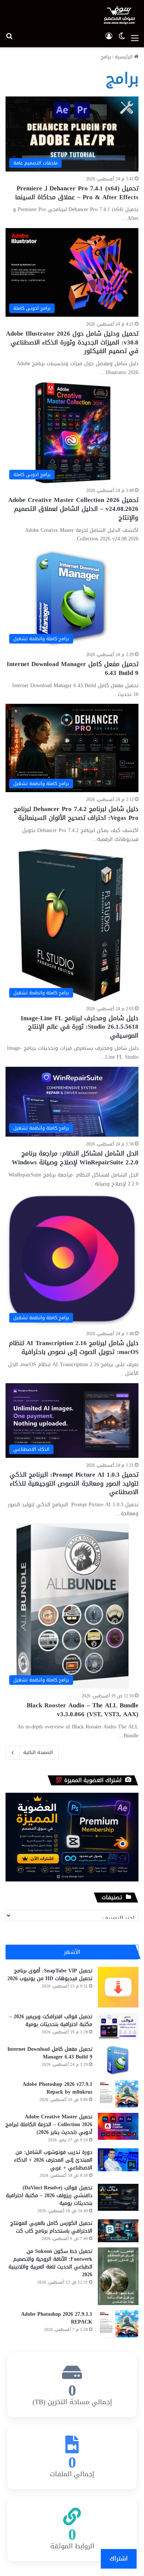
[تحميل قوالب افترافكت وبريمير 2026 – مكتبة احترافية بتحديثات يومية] (118, 2026)
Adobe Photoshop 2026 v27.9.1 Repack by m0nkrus (57, 2088)
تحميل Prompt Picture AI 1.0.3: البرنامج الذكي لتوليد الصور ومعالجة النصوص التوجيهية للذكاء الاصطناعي (74, 1483)
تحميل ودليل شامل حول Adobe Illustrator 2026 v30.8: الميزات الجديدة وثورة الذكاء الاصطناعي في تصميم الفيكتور (72, 342)
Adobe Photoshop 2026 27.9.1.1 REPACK (57, 2318)
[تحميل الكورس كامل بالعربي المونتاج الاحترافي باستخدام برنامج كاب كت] (118, 2231)
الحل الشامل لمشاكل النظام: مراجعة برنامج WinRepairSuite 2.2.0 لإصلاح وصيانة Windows (75, 1158)
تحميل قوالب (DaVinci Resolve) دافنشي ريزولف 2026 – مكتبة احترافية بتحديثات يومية (49, 2195)
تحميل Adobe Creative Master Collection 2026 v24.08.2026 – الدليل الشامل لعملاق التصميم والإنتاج (73, 509)
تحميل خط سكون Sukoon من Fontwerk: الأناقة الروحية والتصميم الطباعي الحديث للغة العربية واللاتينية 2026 (50, 2263)
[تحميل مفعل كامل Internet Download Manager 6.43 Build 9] (118, 2060)
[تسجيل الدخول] (109, 38)
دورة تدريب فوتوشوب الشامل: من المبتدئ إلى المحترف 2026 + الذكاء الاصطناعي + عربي (53, 2160)
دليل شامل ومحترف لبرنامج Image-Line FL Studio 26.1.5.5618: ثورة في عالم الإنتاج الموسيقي (80, 1027)
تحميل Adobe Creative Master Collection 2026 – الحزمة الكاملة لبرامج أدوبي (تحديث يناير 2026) (49, 2124)
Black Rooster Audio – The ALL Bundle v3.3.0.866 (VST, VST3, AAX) (83, 1710)
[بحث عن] (9, 38)
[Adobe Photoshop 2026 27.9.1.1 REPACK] (118, 2324)
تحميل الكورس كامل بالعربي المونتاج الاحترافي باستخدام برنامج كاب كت (51, 2227)
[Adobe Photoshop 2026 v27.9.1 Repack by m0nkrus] (118, 2094)
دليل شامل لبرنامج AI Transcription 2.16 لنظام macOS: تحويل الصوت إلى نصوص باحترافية (74, 1347)
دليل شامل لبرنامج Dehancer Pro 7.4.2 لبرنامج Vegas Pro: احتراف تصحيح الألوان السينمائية (76, 813)
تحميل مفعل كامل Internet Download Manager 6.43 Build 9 (73, 668)
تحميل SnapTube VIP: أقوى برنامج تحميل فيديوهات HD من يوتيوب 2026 (50, 1975)
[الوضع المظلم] (122, 38)
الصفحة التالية (38, 1752)
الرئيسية (124, 57)
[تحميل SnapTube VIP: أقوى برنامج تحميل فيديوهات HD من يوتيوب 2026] (118, 1987)
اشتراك (119, 2558)
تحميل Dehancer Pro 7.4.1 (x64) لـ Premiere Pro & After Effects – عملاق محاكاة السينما (77, 193)
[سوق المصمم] (119, 15)
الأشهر (72, 1952)
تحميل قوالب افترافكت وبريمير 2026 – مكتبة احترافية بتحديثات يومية (51, 2020)
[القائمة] (135, 38)
